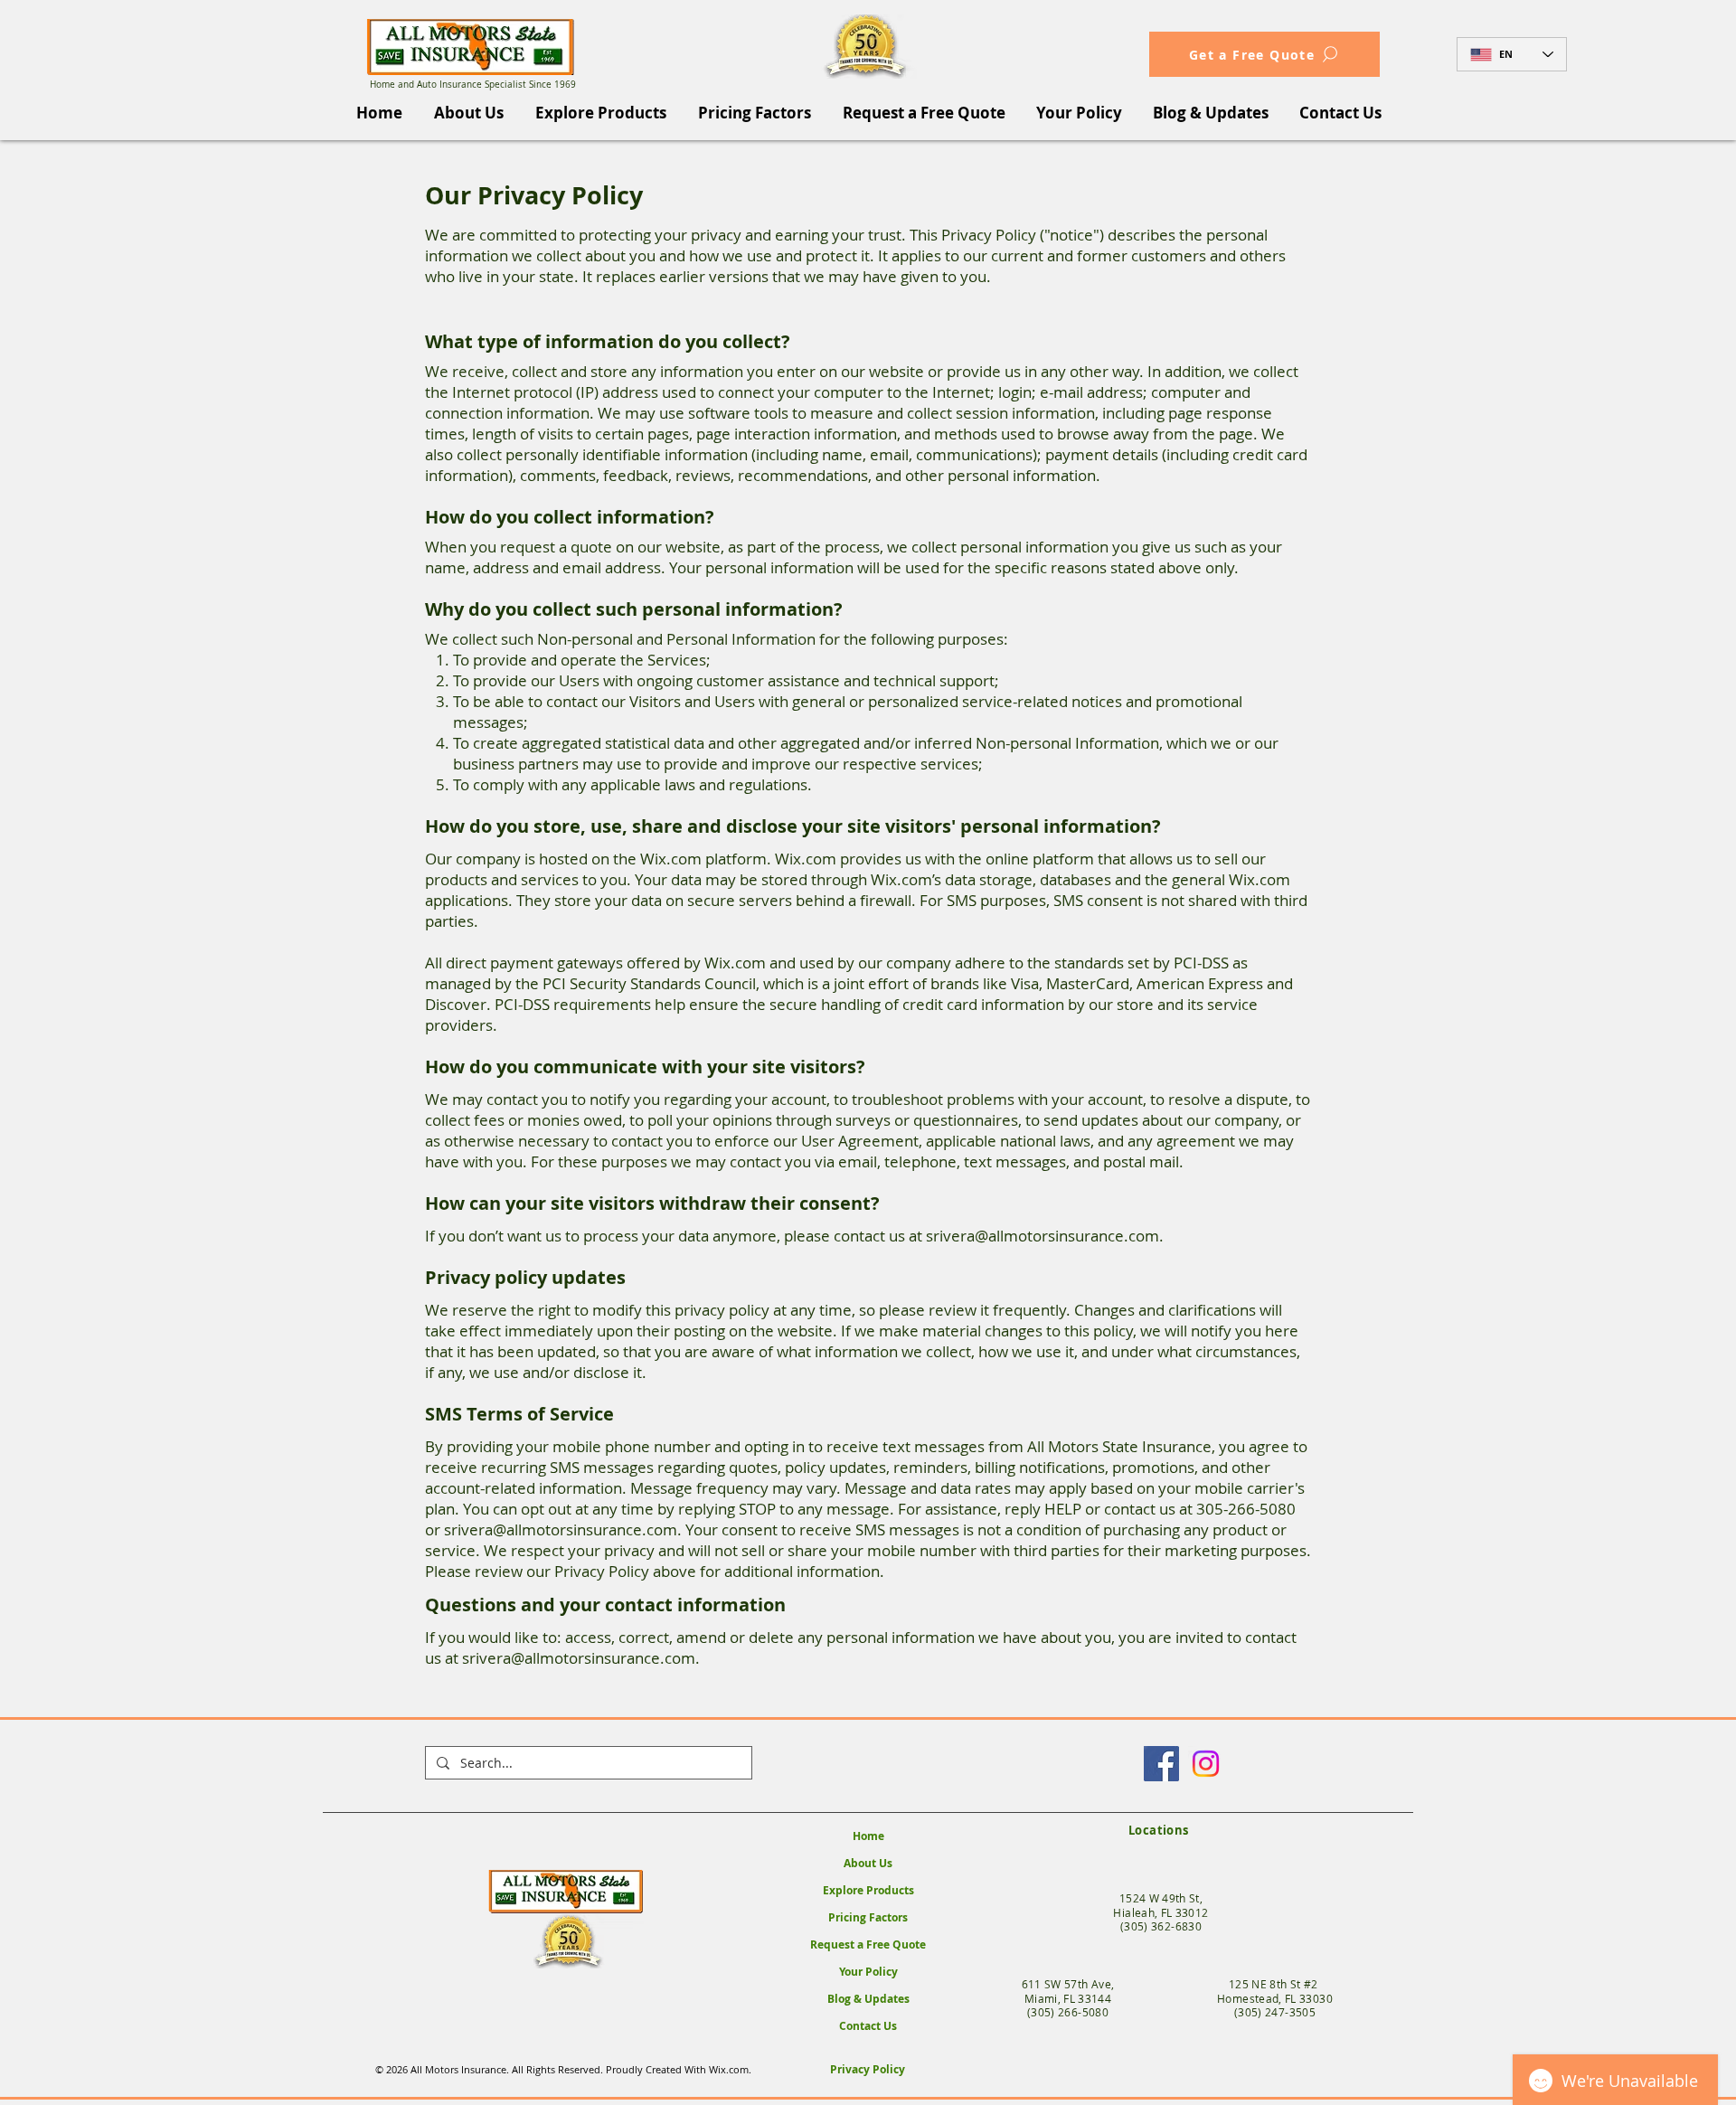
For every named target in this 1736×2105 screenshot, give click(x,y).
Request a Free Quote (868, 1945)
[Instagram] (1206, 1764)
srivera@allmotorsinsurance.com (1043, 1236)
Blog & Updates (868, 1999)
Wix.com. (731, 2069)
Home (868, 1836)
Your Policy (868, 1972)
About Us (868, 1863)
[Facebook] (1161, 1764)
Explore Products (868, 1890)
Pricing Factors (868, 1917)
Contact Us (868, 2026)
